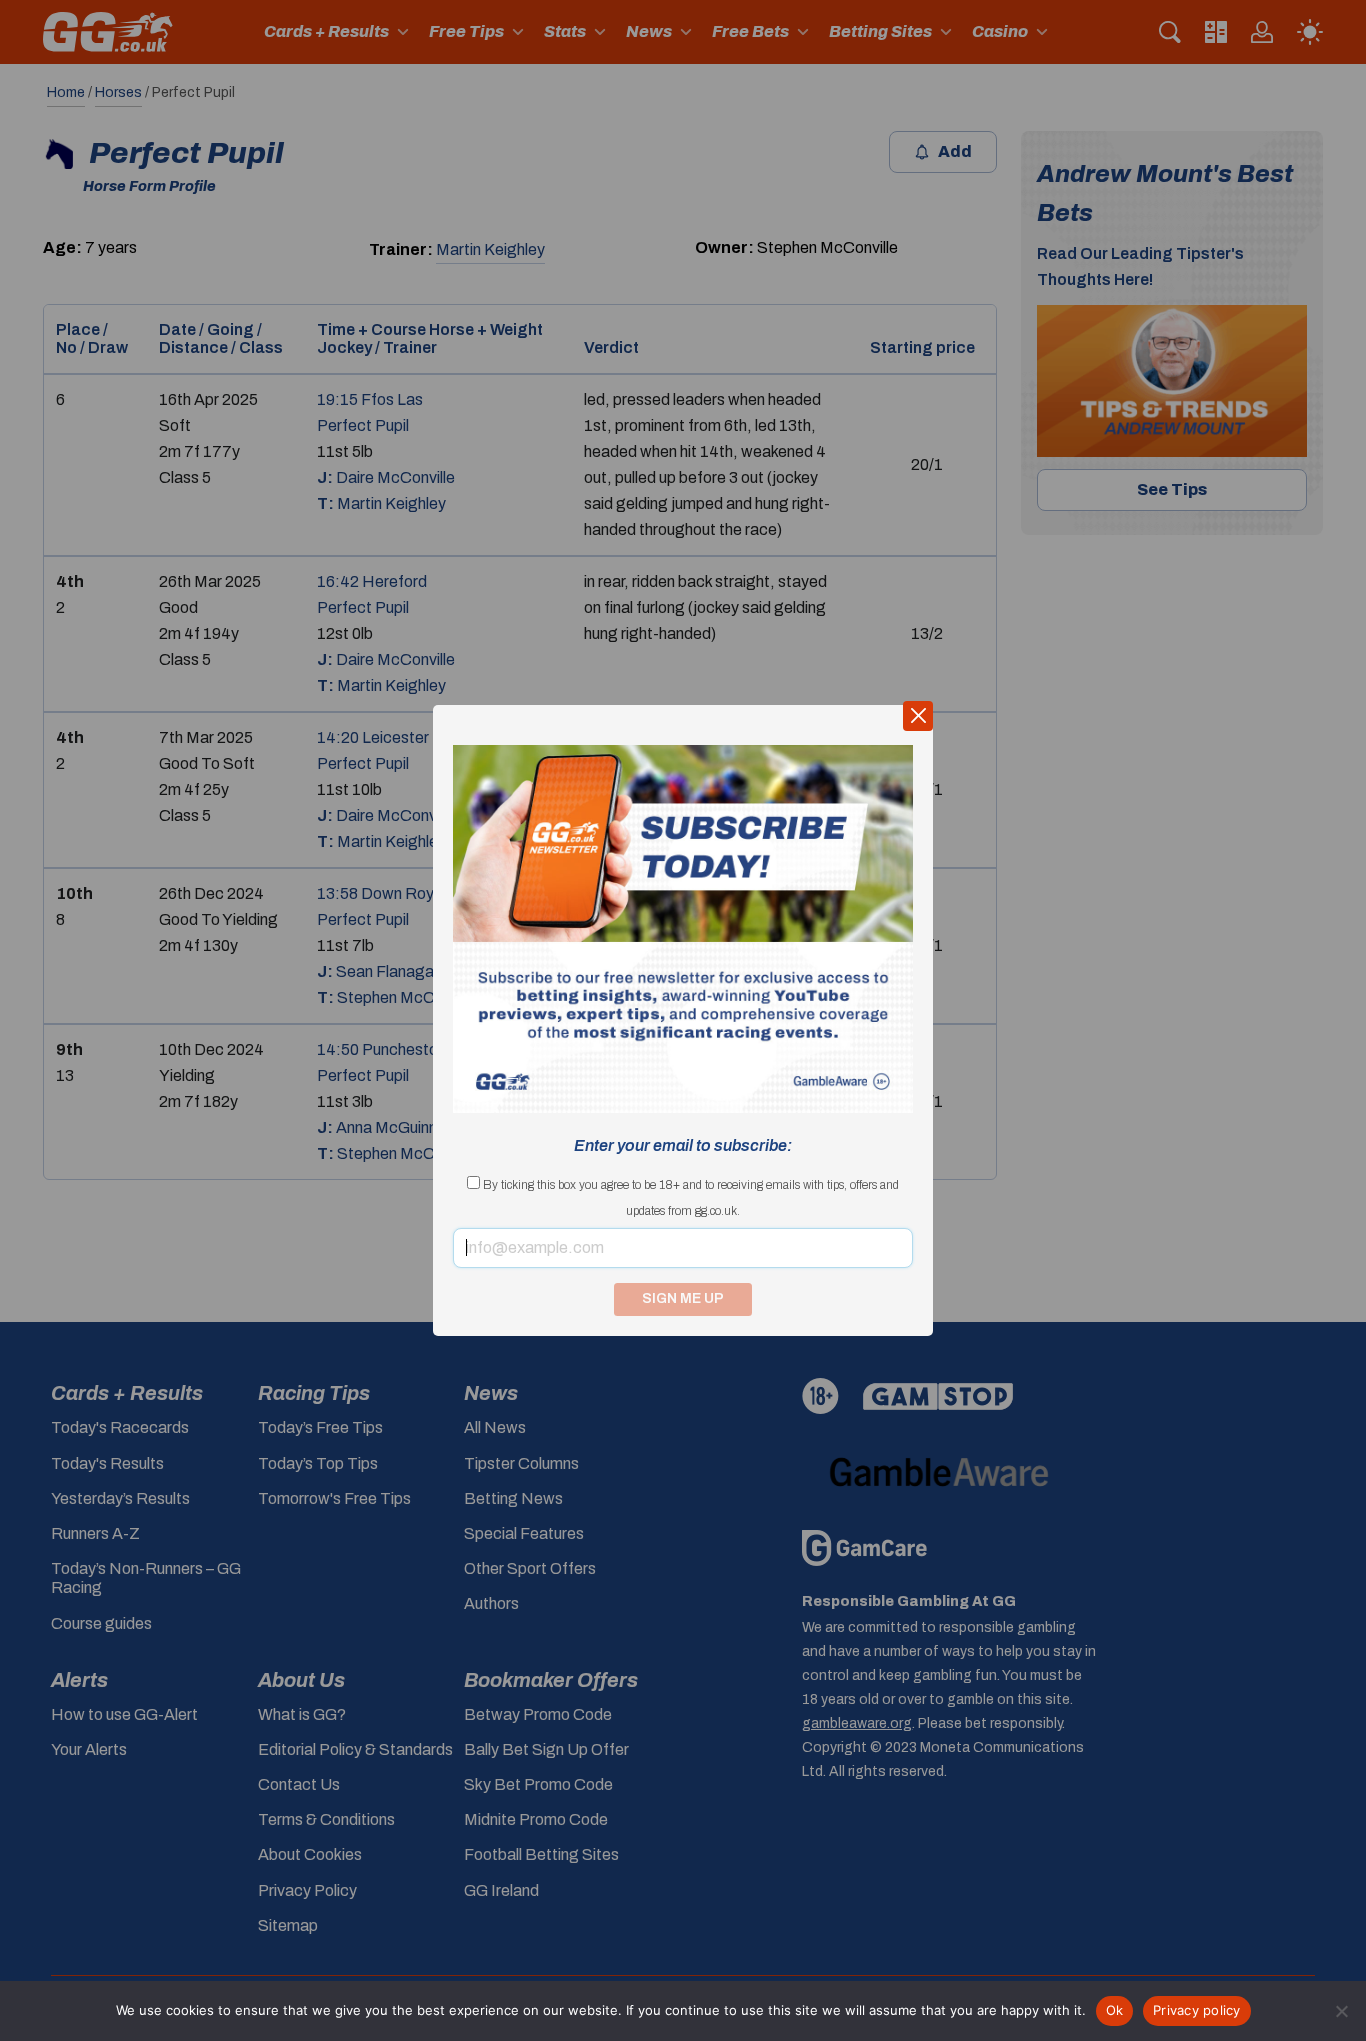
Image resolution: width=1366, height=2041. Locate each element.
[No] (1341, 2011)
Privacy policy (1197, 2010)
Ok (1115, 2010)
